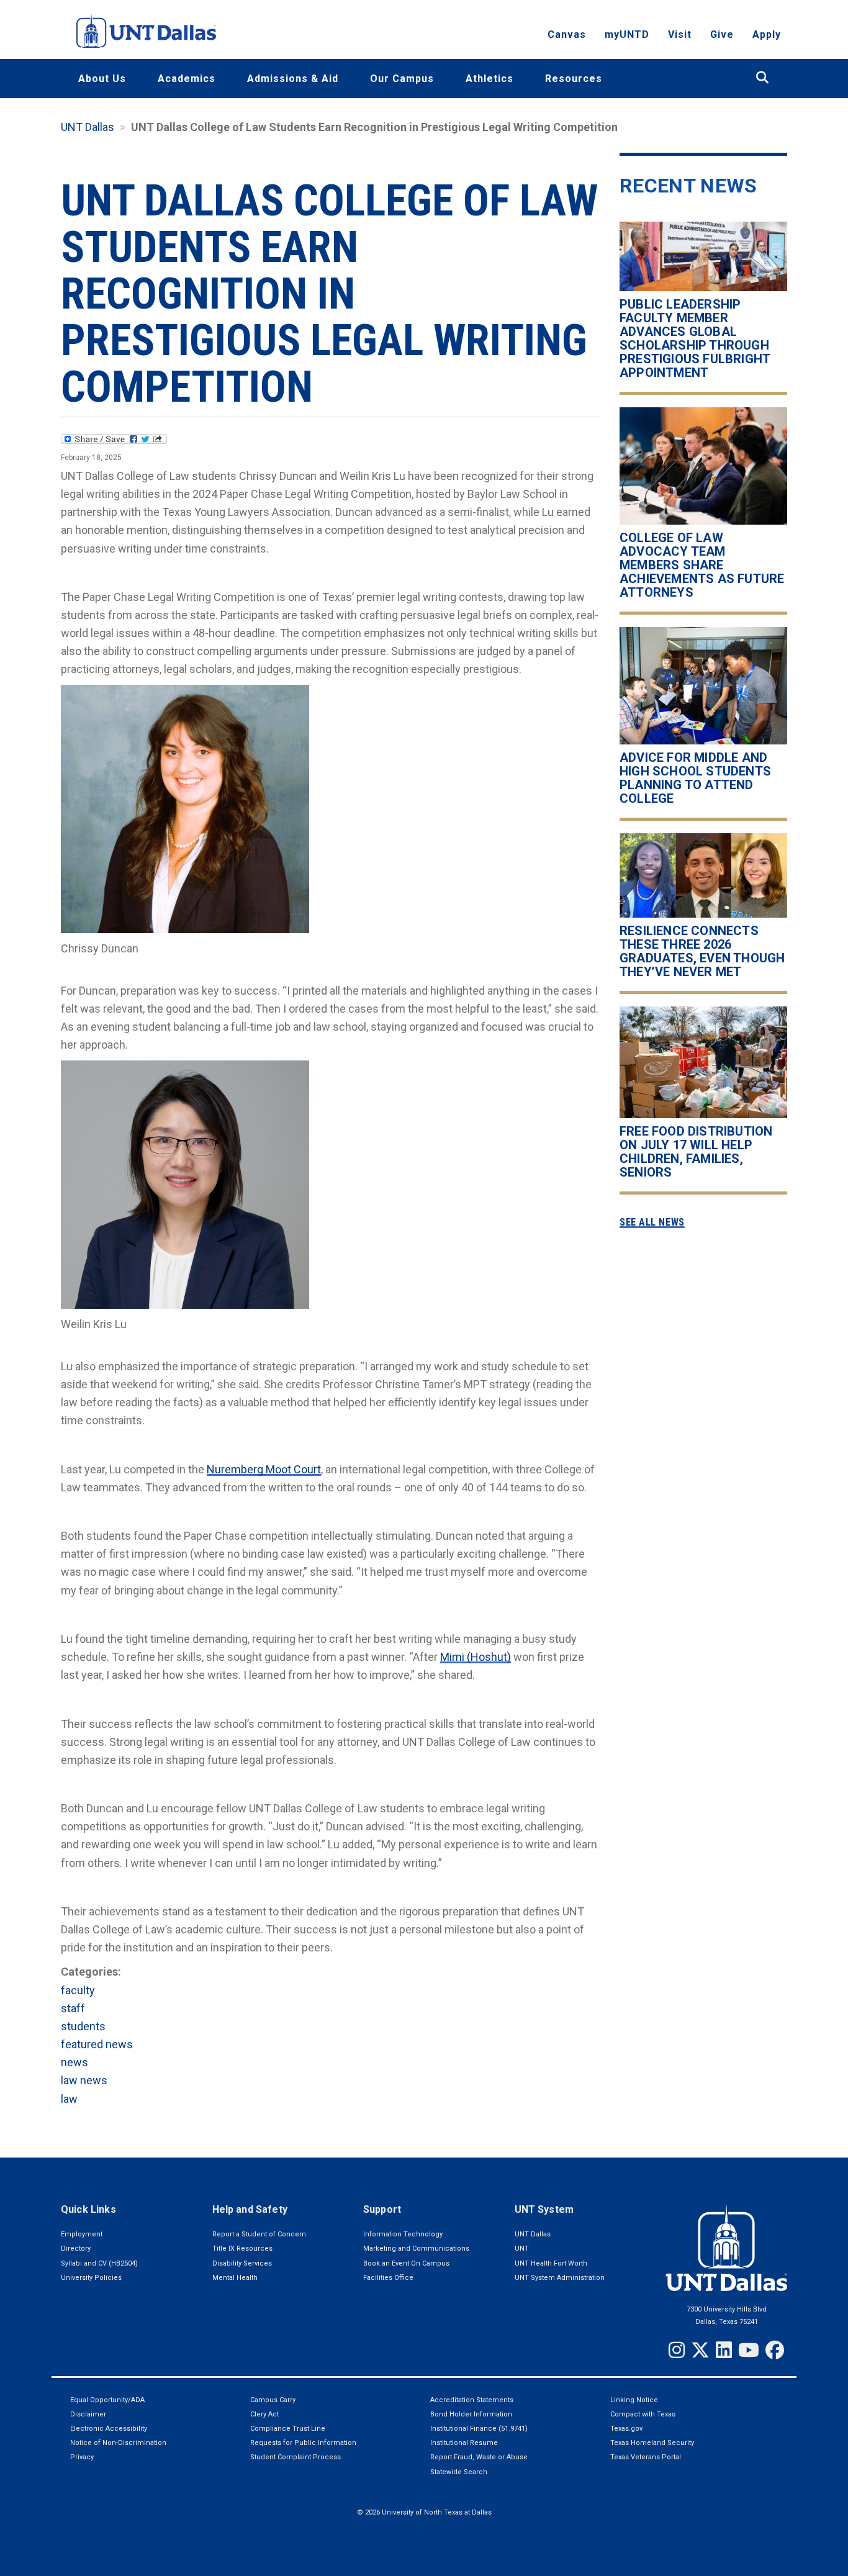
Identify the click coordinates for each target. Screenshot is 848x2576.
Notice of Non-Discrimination (118, 2443)
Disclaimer (88, 2414)
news (74, 2062)
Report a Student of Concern (259, 2234)
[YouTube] (749, 2350)
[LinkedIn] (724, 2350)
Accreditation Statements (472, 2400)
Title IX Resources (242, 2248)
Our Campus (402, 79)
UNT (522, 2248)
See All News (652, 1222)
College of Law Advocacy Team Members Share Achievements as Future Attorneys (702, 565)
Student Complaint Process (295, 2457)
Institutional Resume (464, 2443)
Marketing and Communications (416, 2248)
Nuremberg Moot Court (264, 1469)
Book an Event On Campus (406, 2263)
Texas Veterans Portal (646, 2457)
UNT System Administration (560, 2278)
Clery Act (264, 2414)
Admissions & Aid (293, 79)
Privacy (82, 2457)
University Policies (91, 2278)
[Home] (146, 31)
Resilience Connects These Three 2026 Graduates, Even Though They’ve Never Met (702, 951)
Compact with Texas (643, 2414)
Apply (767, 34)
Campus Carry (273, 2400)
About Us (102, 79)
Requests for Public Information (303, 2443)
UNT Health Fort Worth (551, 2263)
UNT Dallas (88, 127)
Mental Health (235, 2278)
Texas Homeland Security (652, 2443)
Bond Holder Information (471, 2414)
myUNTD (627, 34)
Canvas (567, 34)
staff (73, 2008)
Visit (680, 34)
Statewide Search (459, 2472)
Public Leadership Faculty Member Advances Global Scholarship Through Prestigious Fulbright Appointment (695, 338)
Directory (76, 2248)
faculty (78, 1990)
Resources (574, 79)
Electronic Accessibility (109, 2429)
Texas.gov (626, 2429)
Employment (82, 2234)
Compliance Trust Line (288, 2429)
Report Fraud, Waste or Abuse (479, 2457)
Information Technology (403, 2234)
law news (84, 2080)
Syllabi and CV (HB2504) (99, 2263)
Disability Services (242, 2263)
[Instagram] (677, 2350)
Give (722, 34)
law (69, 2099)
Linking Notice (634, 2400)
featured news (97, 2044)
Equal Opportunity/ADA (107, 2400)
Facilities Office (388, 2278)
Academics (187, 79)
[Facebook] (775, 2350)
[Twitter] (700, 2350)
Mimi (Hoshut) (476, 1657)
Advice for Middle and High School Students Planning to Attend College (695, 778)
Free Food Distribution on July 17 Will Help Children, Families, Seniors (696, 1151)
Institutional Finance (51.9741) (479, 2429)
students (83, 2026)
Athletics (489, 79)
